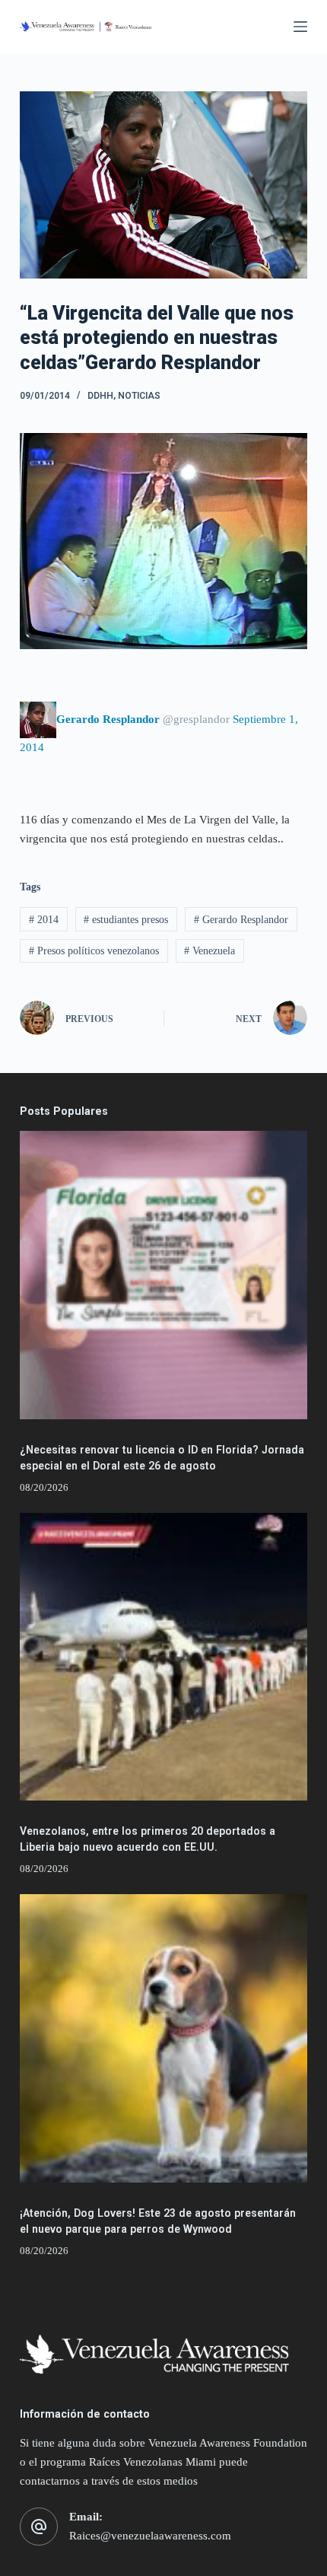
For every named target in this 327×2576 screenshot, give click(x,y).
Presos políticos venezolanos (94, 951)
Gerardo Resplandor (241, 920)
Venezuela (210, 951)
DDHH (100, 396)
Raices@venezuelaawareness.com (150, 2536)
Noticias (139, 396)
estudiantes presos (126, 920)
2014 (44, 920)
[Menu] (300, 27)
